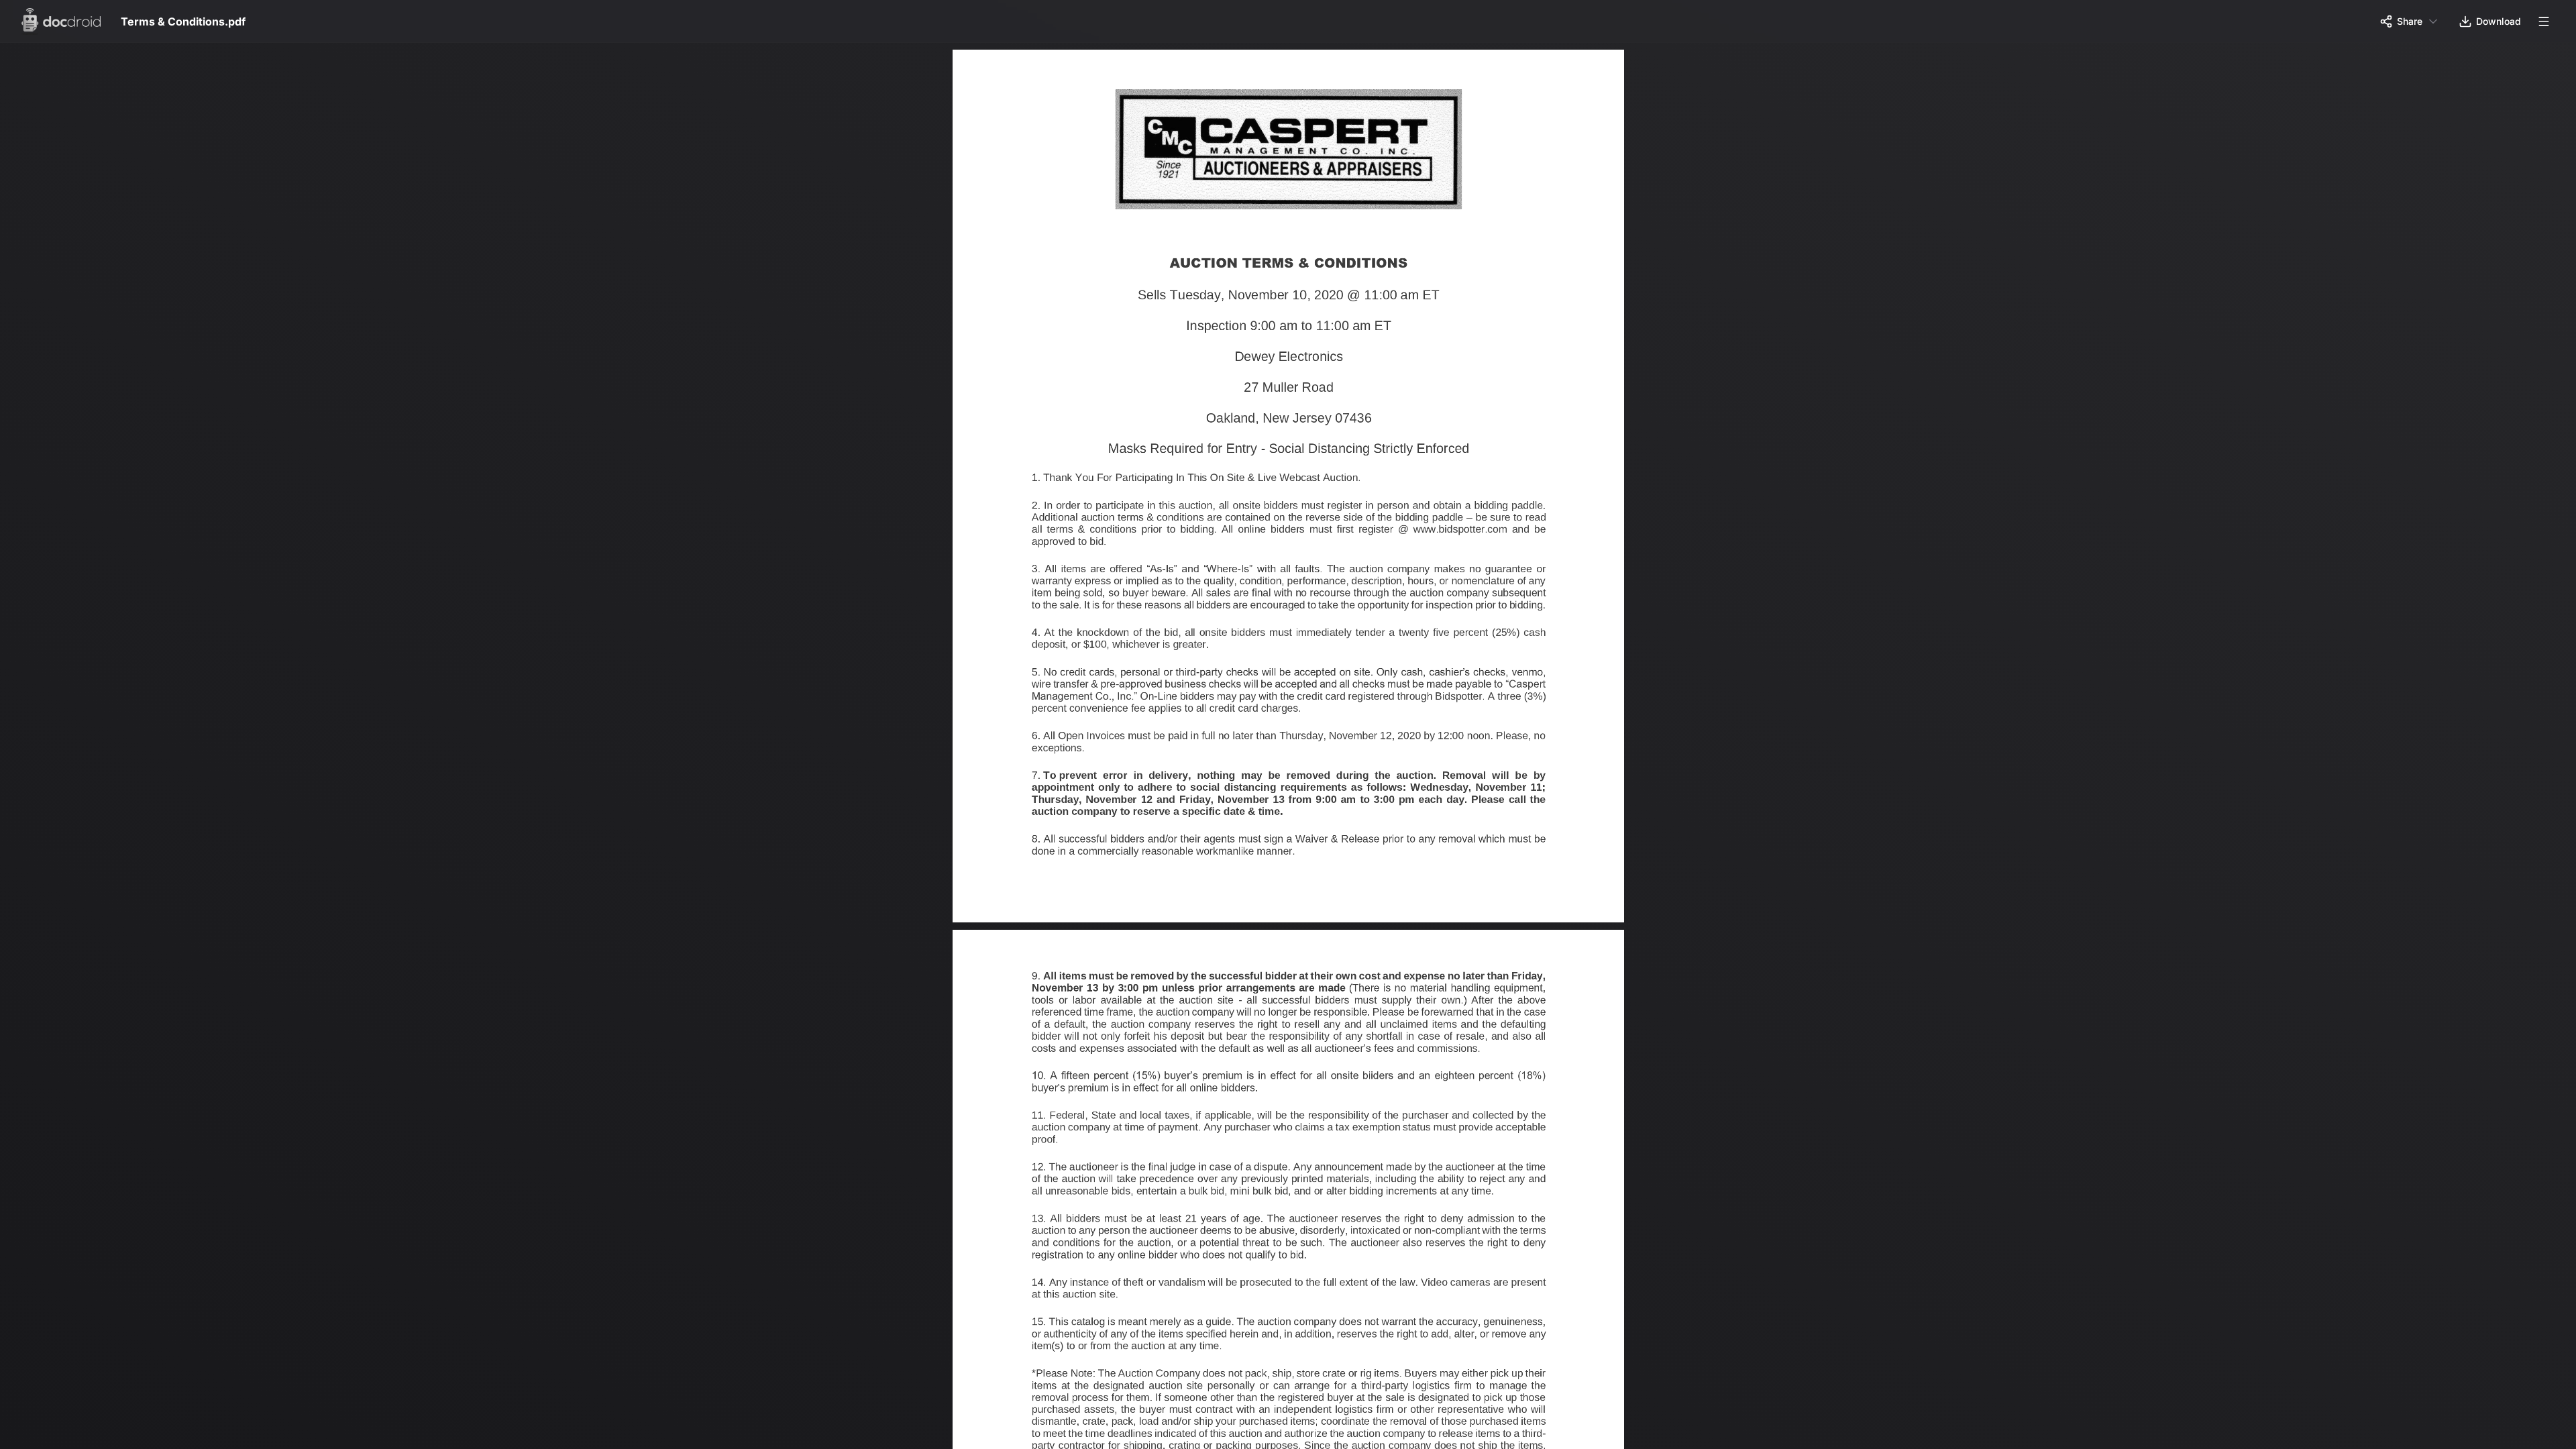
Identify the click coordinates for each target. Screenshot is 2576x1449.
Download (2499, 21)
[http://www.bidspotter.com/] (1461, 535)
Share (2410, 21)
